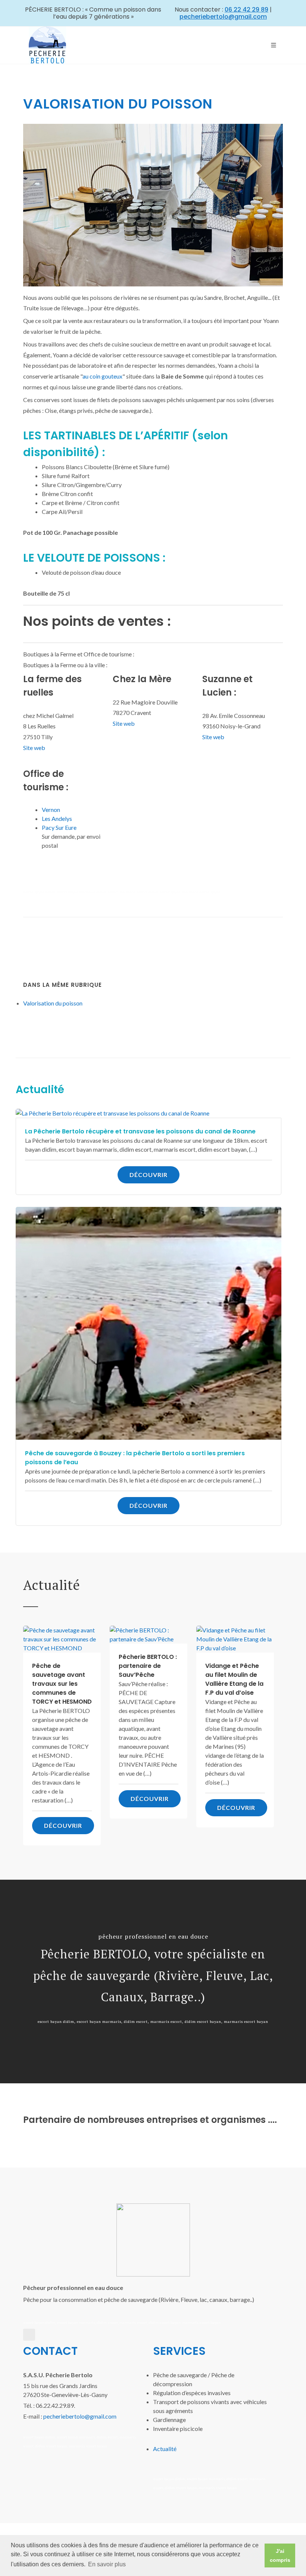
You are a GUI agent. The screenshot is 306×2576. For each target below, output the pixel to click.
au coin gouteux (102, 376)
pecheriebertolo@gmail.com (80, 2416)
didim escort (107, 892)
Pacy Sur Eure (59, 827)
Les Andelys (57, 818)
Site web (34, 748)
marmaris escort (133, 892)
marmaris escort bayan (201, 892)
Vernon (51, 809)
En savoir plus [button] (107, 2564)
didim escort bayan (165, 892)
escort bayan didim (39, 892)
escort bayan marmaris (76, 892)
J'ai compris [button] (280, 2555)
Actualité (165, 2449)
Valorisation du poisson (53, 1003)
